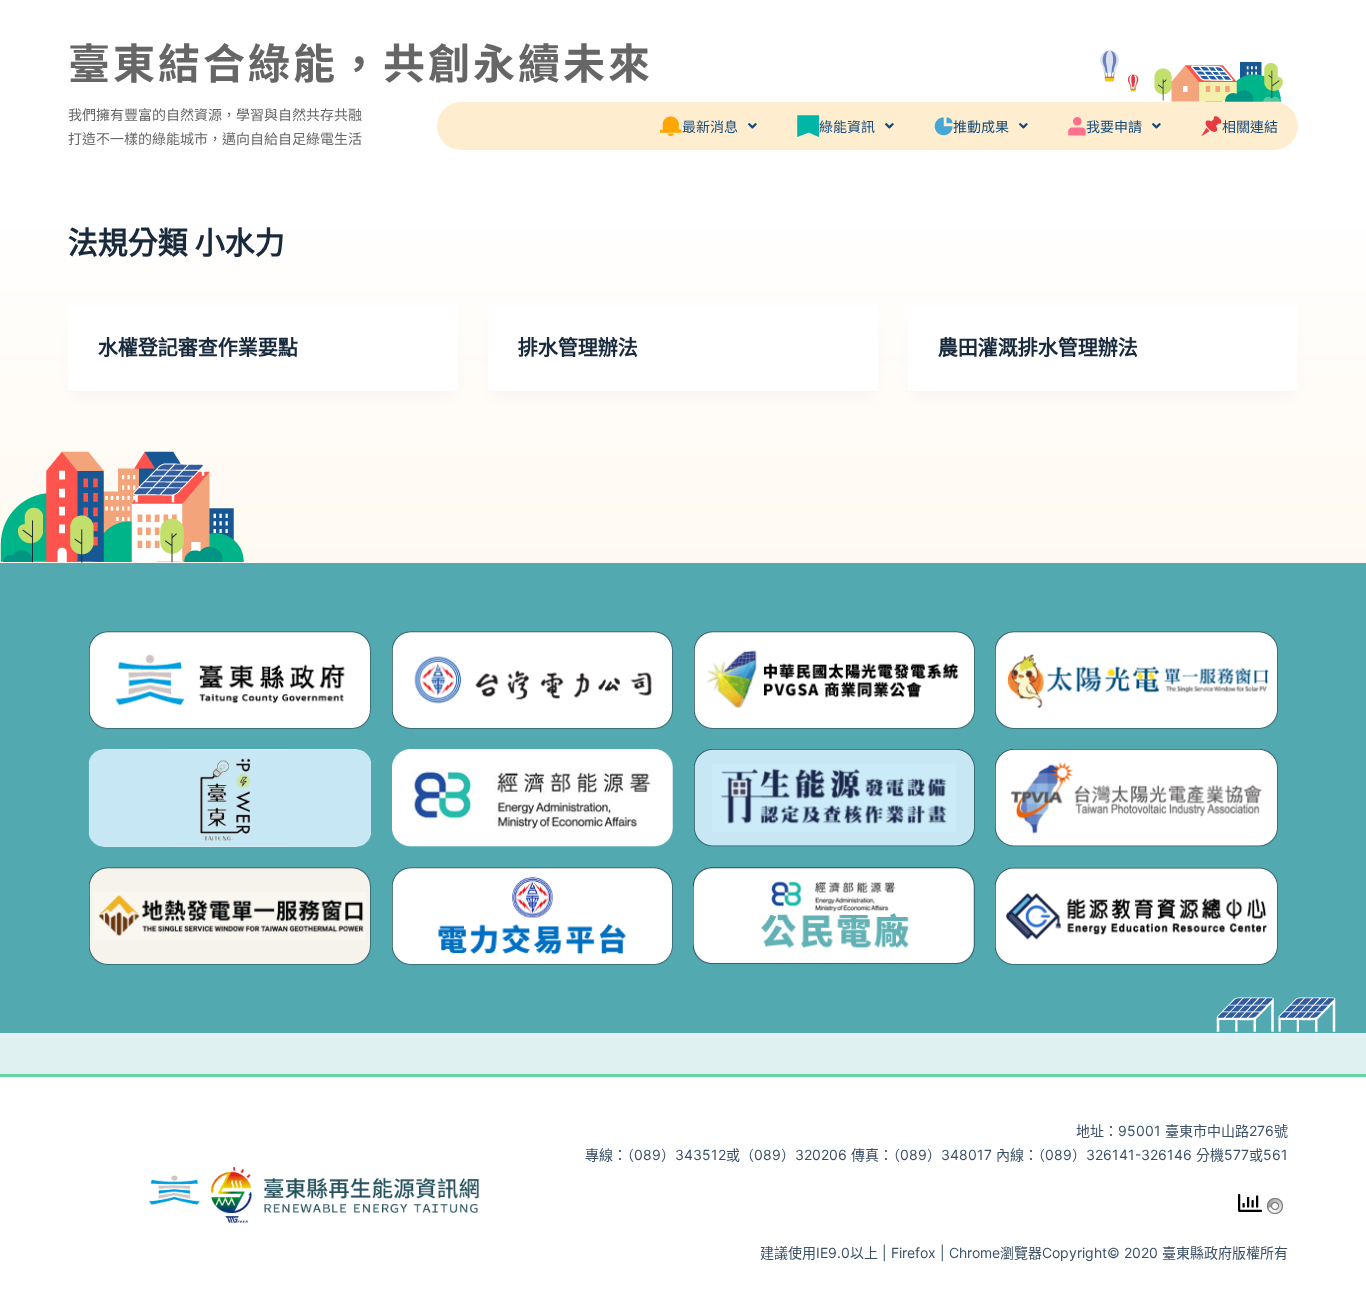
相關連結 (1250, 126)
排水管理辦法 (578, 348)
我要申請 (1114, 126)
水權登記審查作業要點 (198, 348)
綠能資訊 (847, 126)
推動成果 (981, 126)
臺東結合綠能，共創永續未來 (360, 60)
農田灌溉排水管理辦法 (1038, 348)
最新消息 (710, 126)
